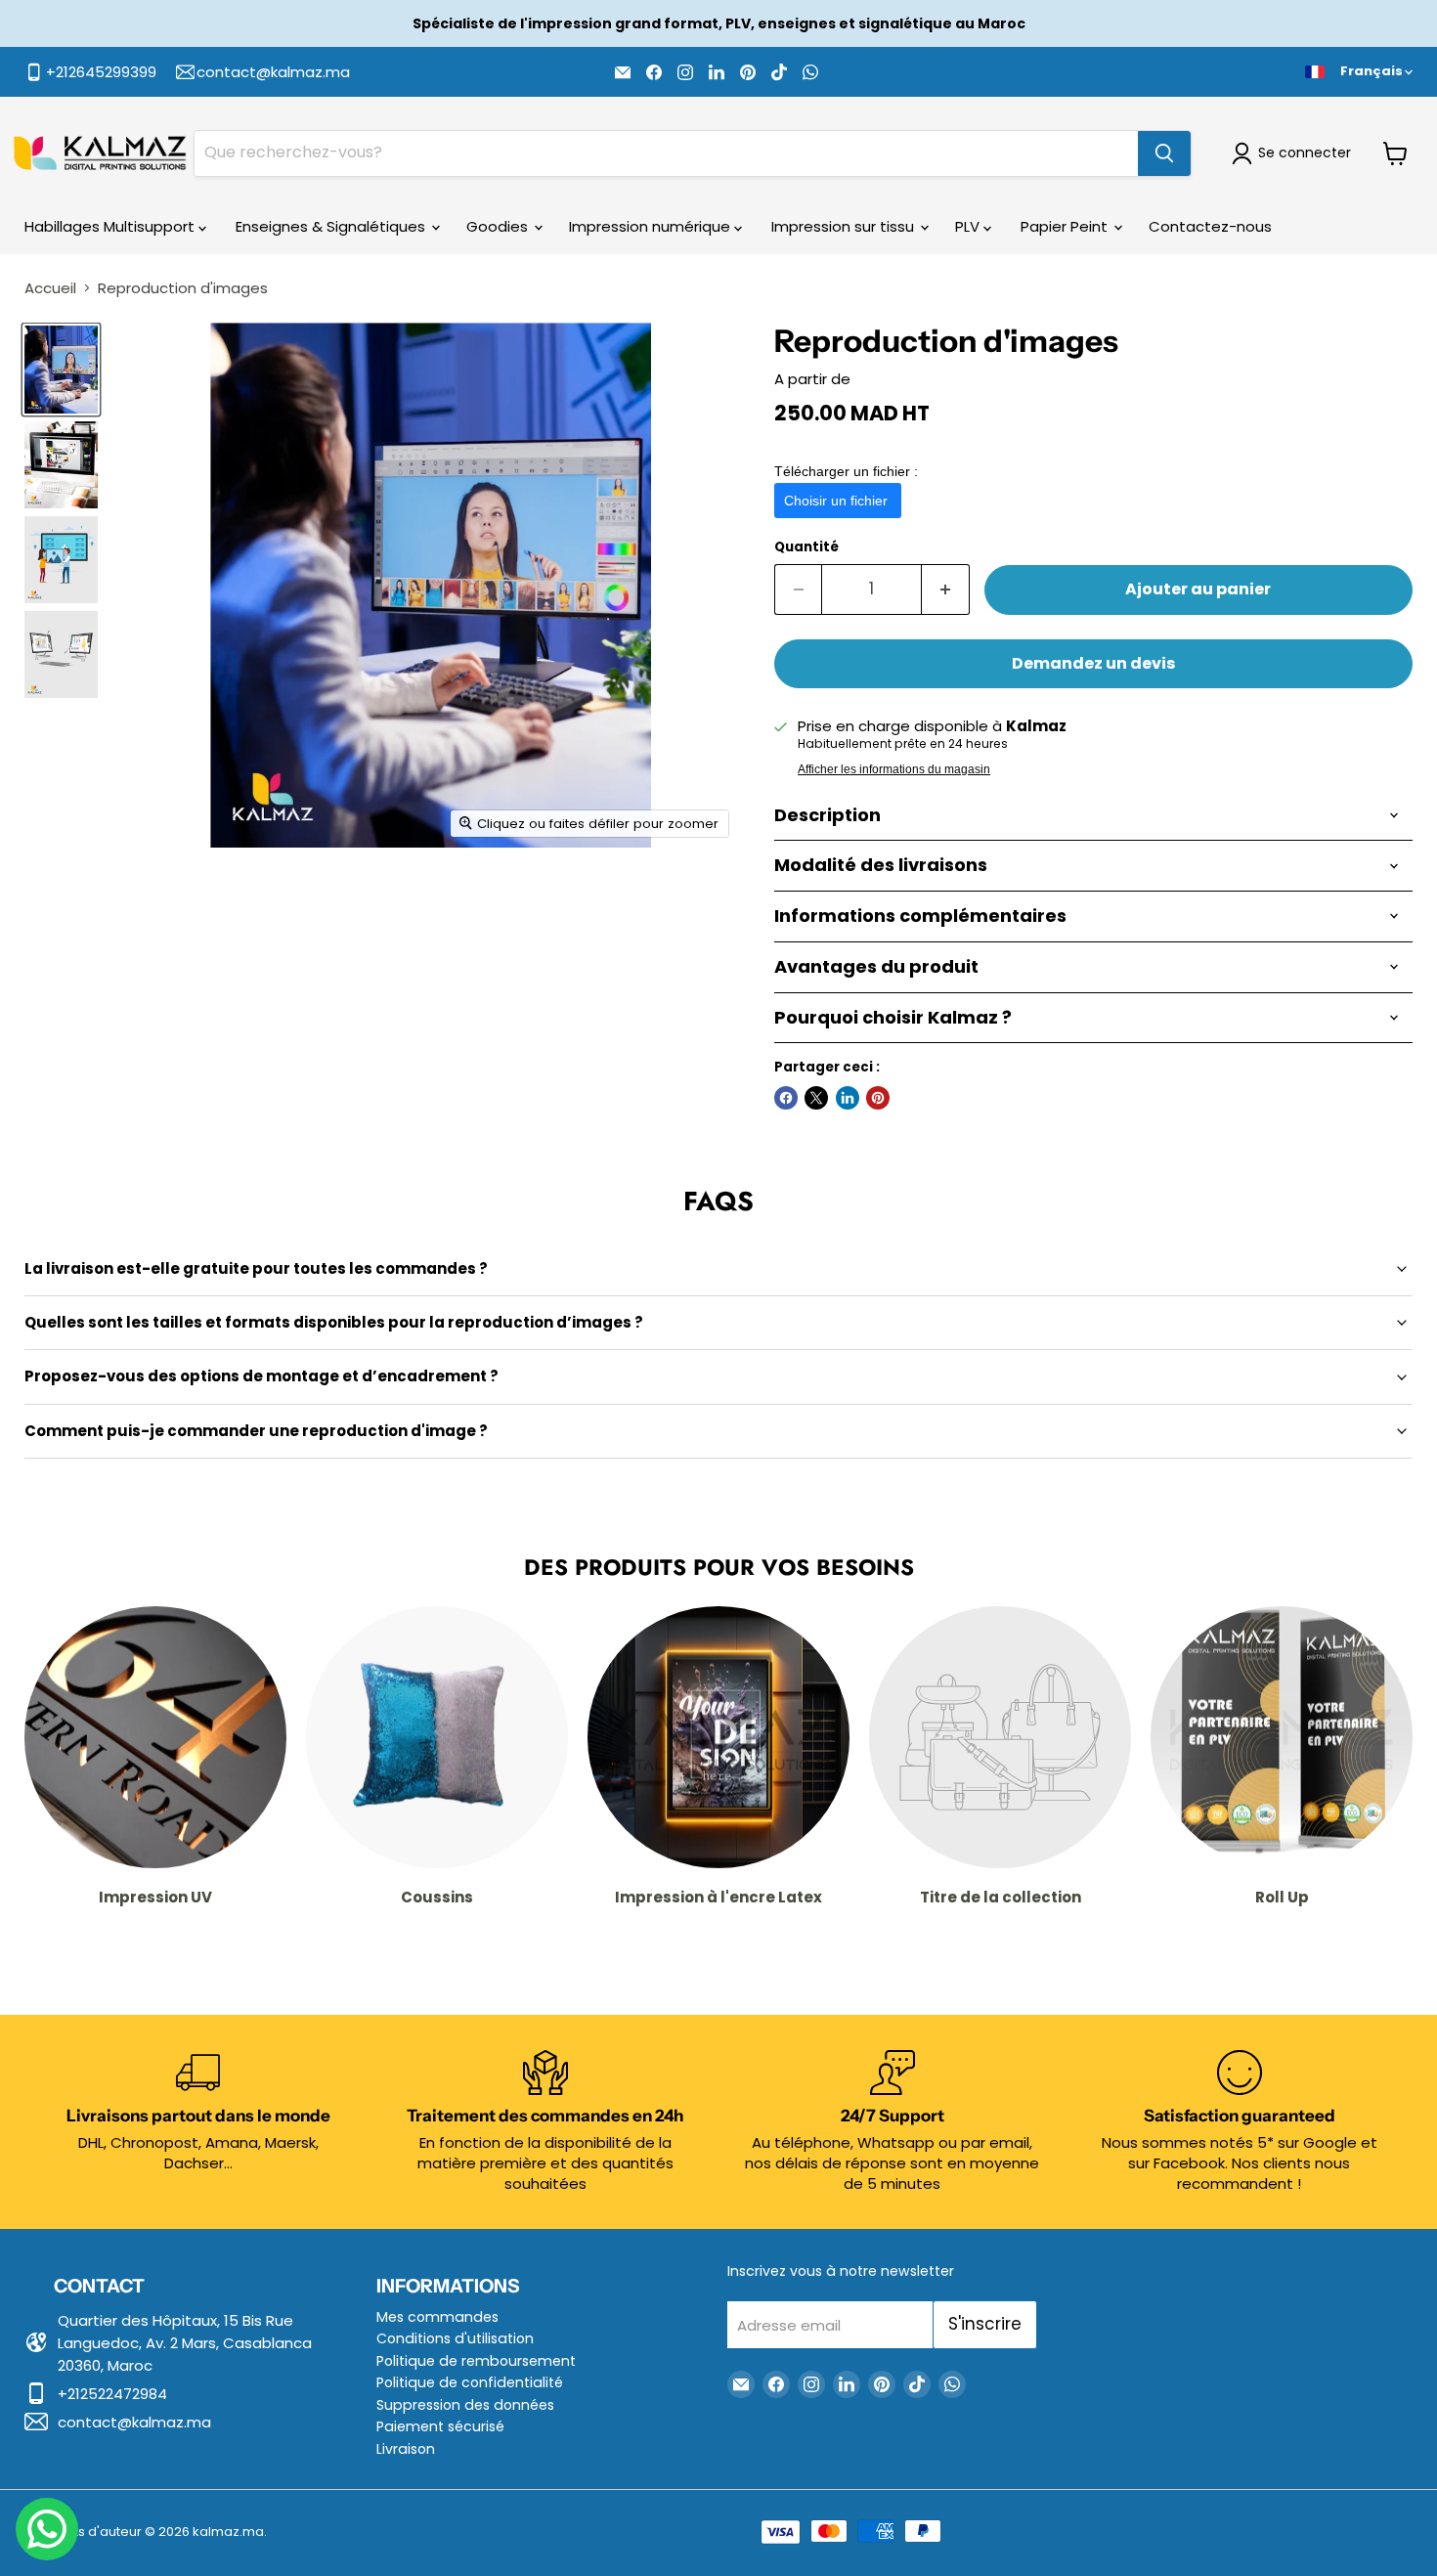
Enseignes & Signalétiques (332, 226)
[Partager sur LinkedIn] (848, 1098)
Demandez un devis (1093, 663)
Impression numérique (652, 226)
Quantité (806, 547)
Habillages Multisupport (111, 226)
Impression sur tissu (845, 226)
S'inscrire (985, 2324)
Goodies (499, 226)
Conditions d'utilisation (455, 2338)
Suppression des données (465, 2405)
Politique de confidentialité (470, 2382)
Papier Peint (1066, 226)
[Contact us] (47, 2529)
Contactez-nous (1210, 226)
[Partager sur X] (816, 1098)
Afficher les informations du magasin (894, 769)
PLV (969, 226)
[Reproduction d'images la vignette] (61, 369)
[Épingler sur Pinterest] (878, 1098)
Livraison (406, 2449)
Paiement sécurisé (440, 2426)
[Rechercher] (1164, 153)
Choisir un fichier (838, 501)
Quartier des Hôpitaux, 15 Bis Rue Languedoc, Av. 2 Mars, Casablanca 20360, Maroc (185, 2343)
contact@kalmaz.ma (134, 2422)
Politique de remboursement (476, 2361)
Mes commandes (437, 2317)
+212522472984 (112, 2394)
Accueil (50, 288)
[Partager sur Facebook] (786, 1098)
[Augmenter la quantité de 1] (946, 589)
